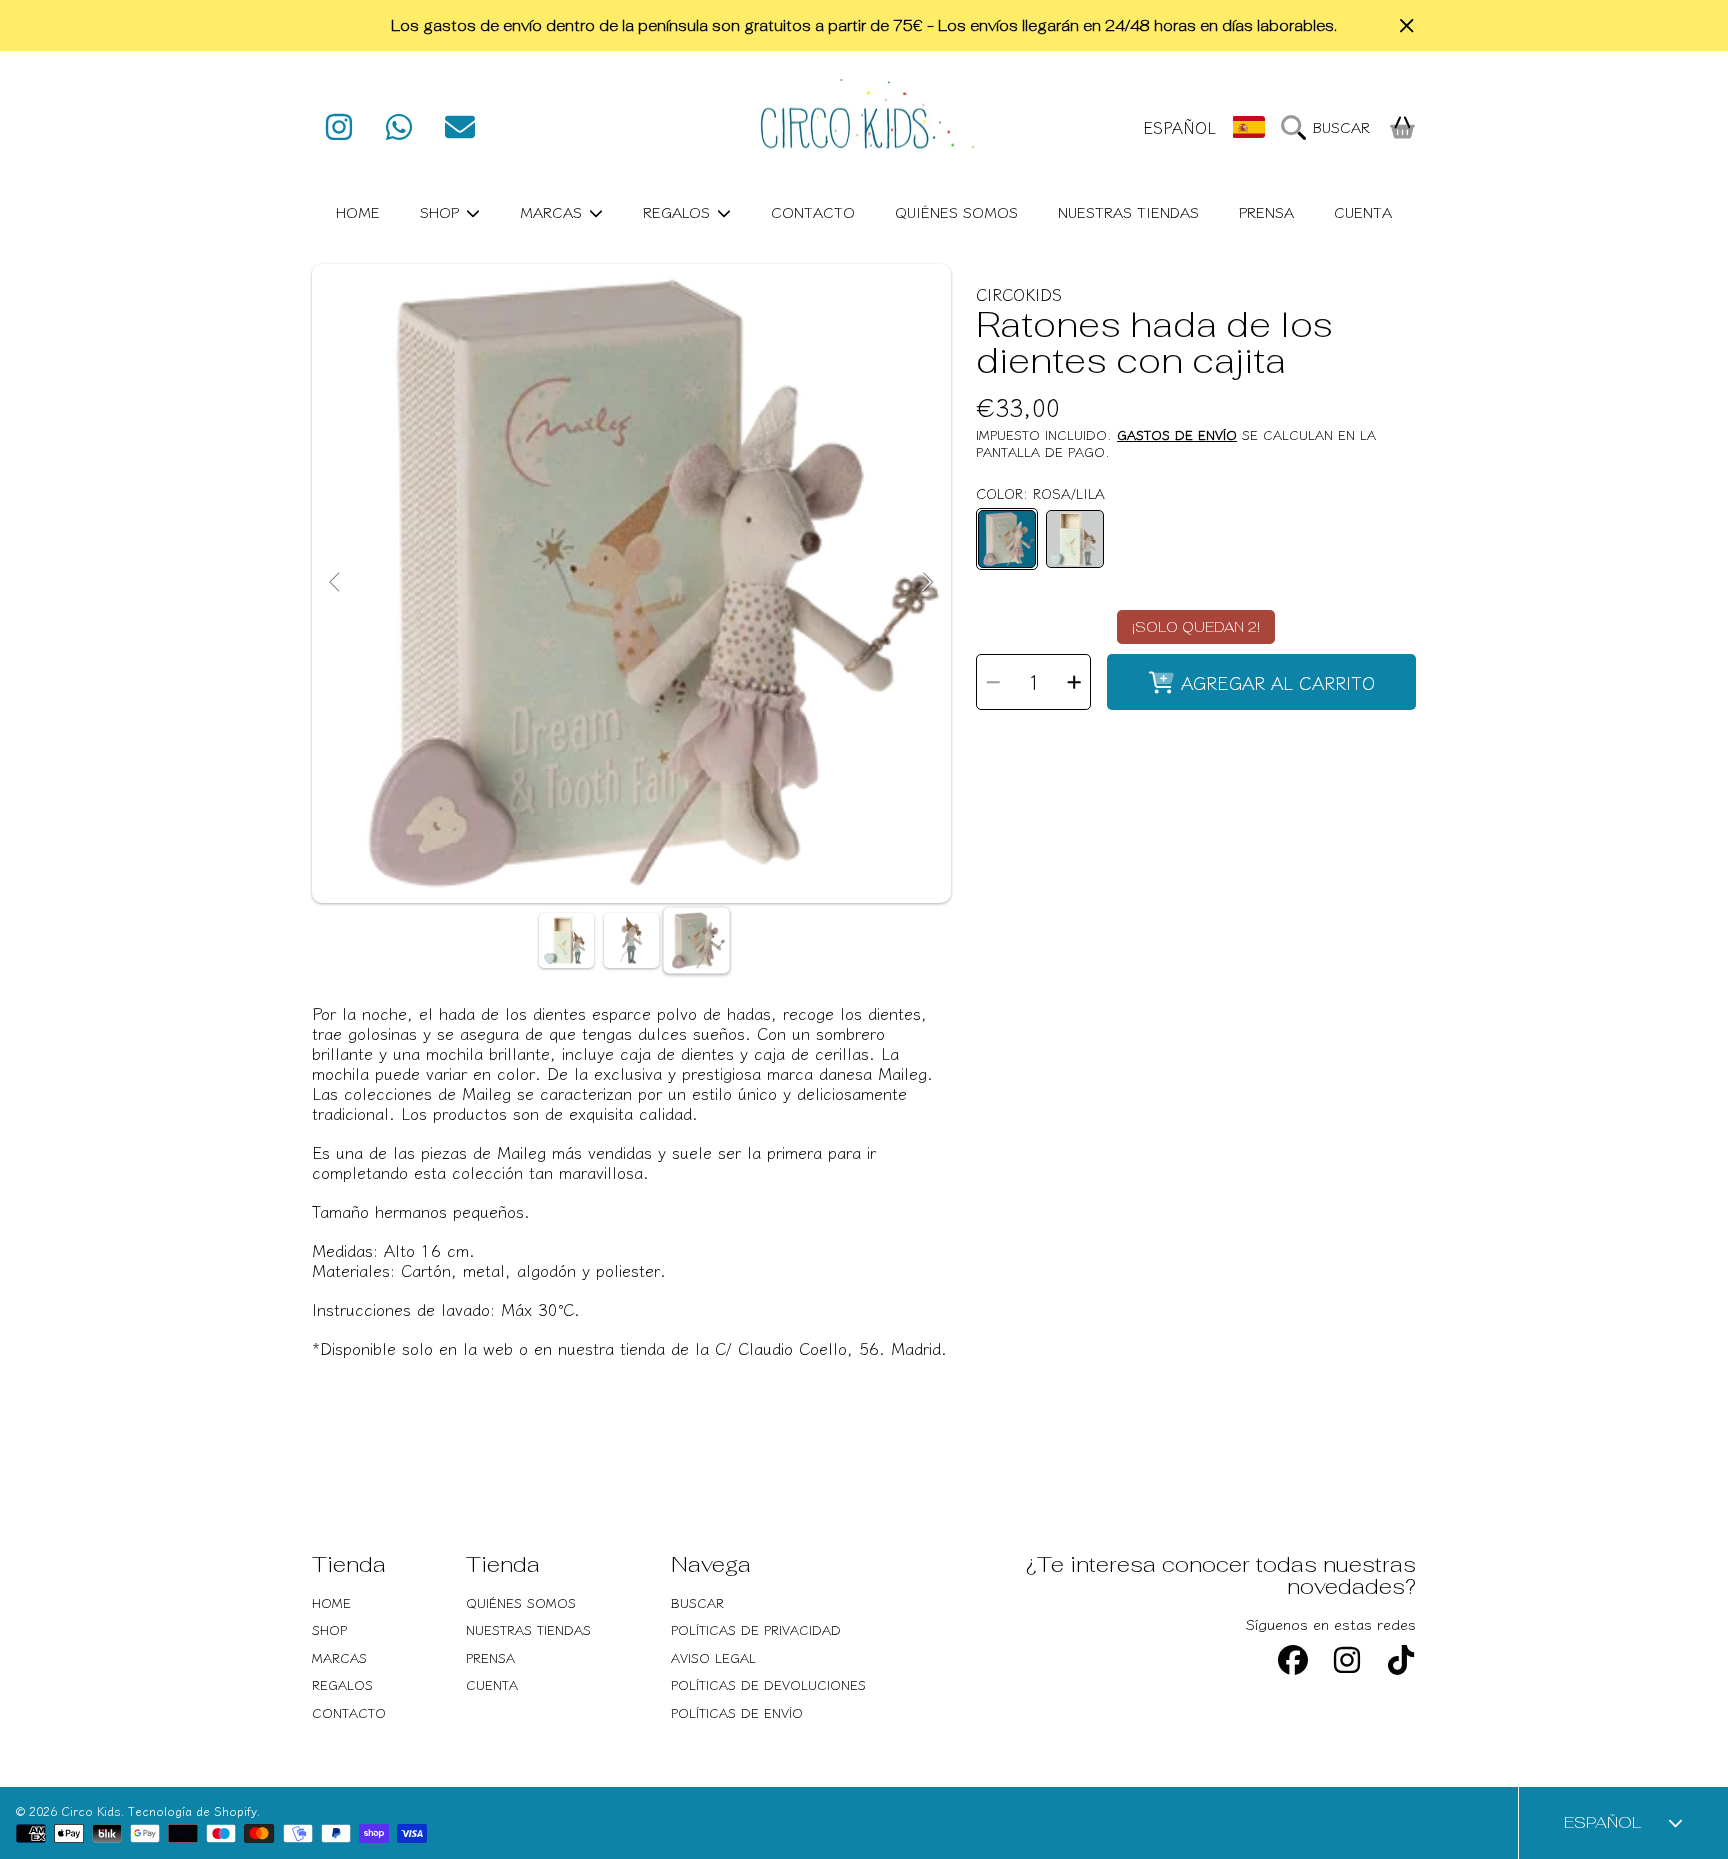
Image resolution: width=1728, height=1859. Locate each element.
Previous (336, 583)
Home (331, 1602)
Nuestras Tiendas (528, 1629)
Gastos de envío (1177, 435)
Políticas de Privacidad (756, 1629)
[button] (1330, 127)
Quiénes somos (521, 1602)
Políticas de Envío (737, 1712)
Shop (442, 211)
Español (1179, 127)
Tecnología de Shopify (192, 1810)
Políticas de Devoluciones (768, 1684)
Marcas (553, 211)
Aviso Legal (713, 1657)
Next (927, 583)
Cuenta (492, 1684)
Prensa (490, 1657)
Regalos (679, 211)
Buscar (697, 1602)
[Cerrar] (1407, 26)
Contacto (349, 1712)
